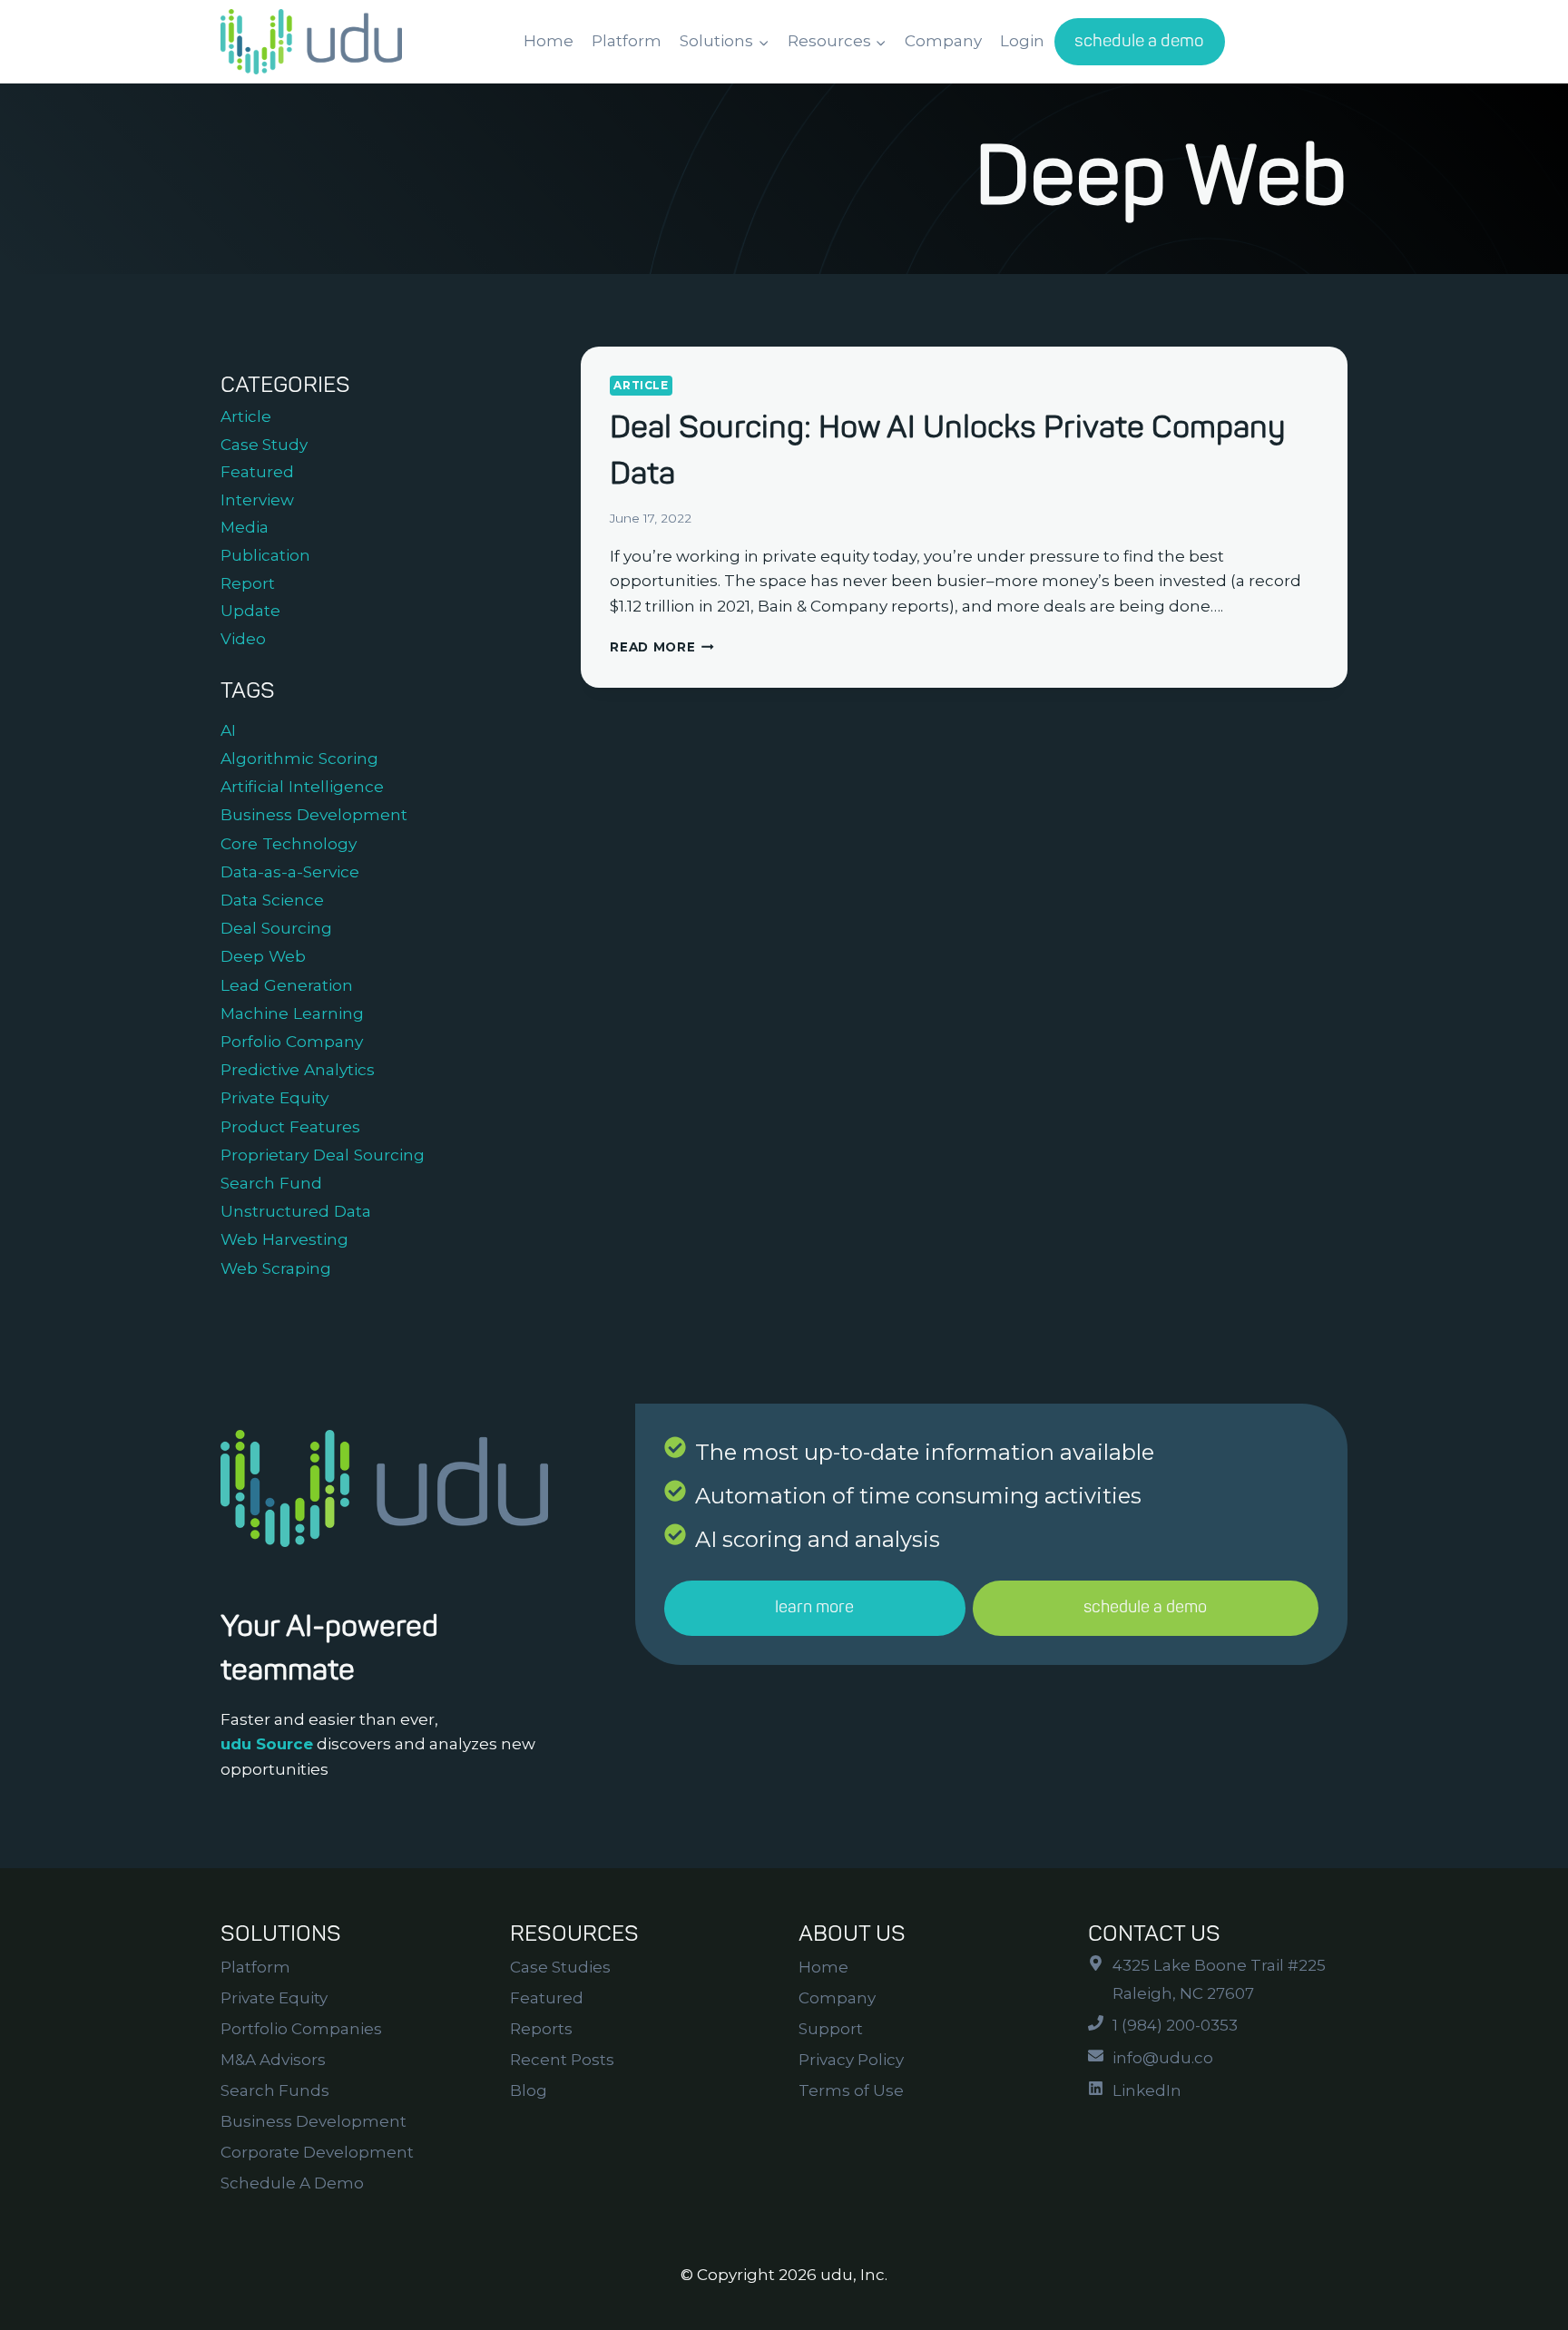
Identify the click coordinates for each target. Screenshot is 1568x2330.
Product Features (290, 1126)
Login (1022, 41)
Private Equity (274, 1097)
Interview (257, 500)
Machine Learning (292, 1013)
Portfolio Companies (301, 2029)
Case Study (264, 445)
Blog (529, 2090)
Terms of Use (851, 2090)
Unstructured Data (296, 1211)
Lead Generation (287, 985)
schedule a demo (1139, 41)
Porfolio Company (292, 1041)
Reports (541, 2029)
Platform (627, 41)
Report (248, 583)
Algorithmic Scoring (299, 758)
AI (228, 730)
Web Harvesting (284, 1239)
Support (831, 2029)
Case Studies (560, 1967)
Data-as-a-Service (290, 871)
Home (549, 41)
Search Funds (275, 2090)
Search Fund (271, 1183)
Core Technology (289, 843)
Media (245, 527)
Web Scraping (276, 1268)
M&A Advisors (273, 2060)
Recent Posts (562, 2060)
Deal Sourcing (276, 928)
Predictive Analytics (298, 1069)
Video (243, 639)
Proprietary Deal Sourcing (323, 1155)
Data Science (272, 900)
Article (641, 385)
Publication (265, 555)
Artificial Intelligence (302, 786)
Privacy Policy (851, 2060)
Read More (662, 647)
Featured (257, 472)
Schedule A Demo (292, 2183)
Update (250, 611)
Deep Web (263, 956)
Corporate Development (317, 2152)
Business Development (314, 814)
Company (943, 41)
